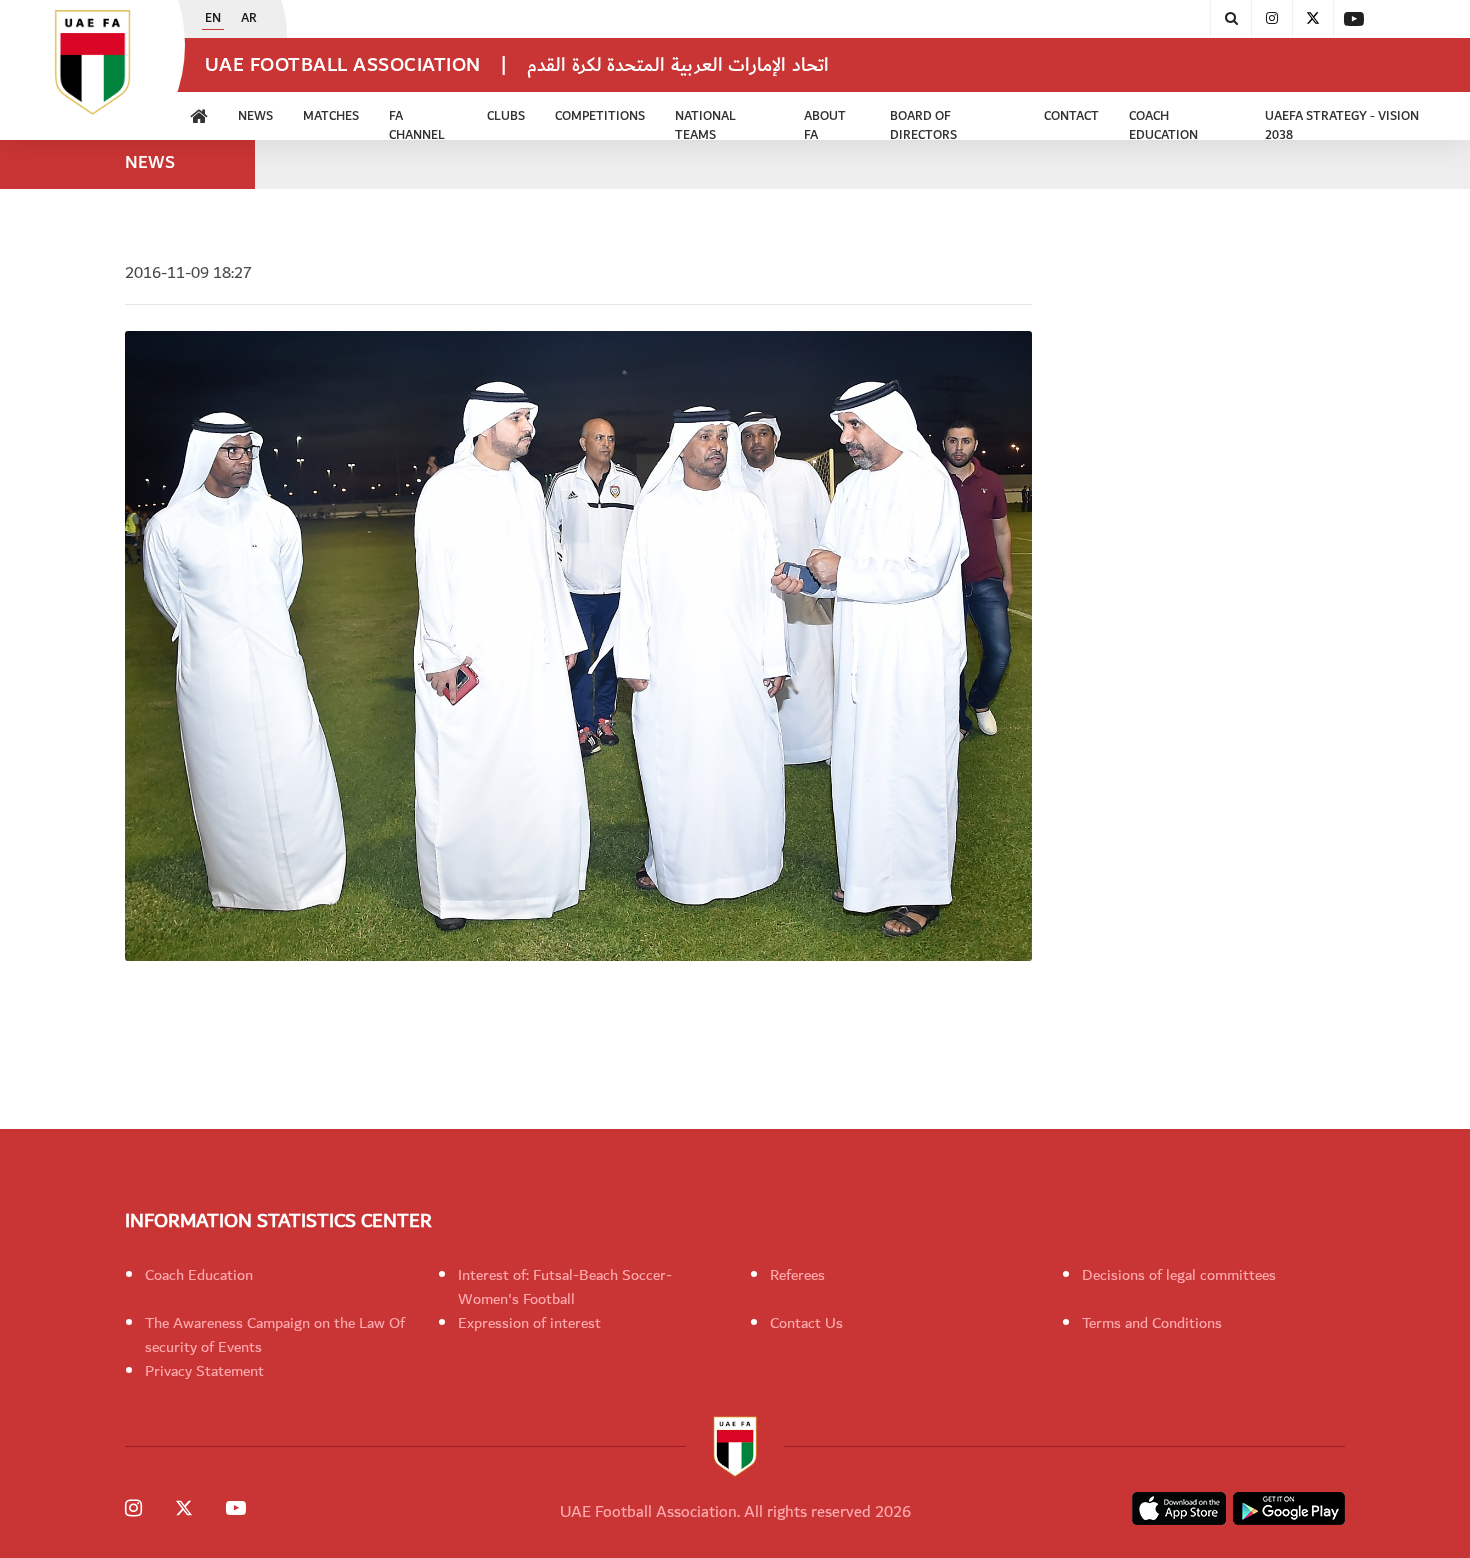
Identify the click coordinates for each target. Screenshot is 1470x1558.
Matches (331, 116)
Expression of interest (529, 1323)
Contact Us (806, 1323)
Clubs (506, 116)
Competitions (600, 116)
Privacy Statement (204, 1371)
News (255, 116)
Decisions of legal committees (1179, 1275)
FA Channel (417, 123)
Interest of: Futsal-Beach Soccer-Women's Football (565, 1287)
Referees (797, 1275)
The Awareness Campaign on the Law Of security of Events (275, 1335)
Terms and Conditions (1152, 1323)
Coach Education (199, 1275)
